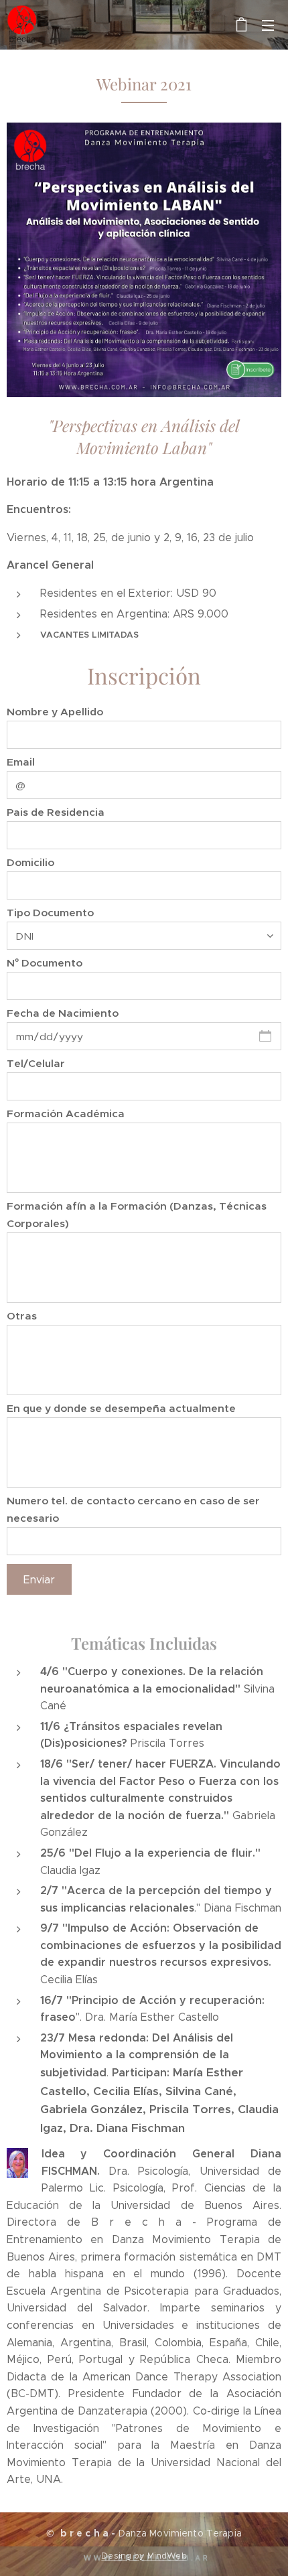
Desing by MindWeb (144, 2556)
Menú (268, 25)
